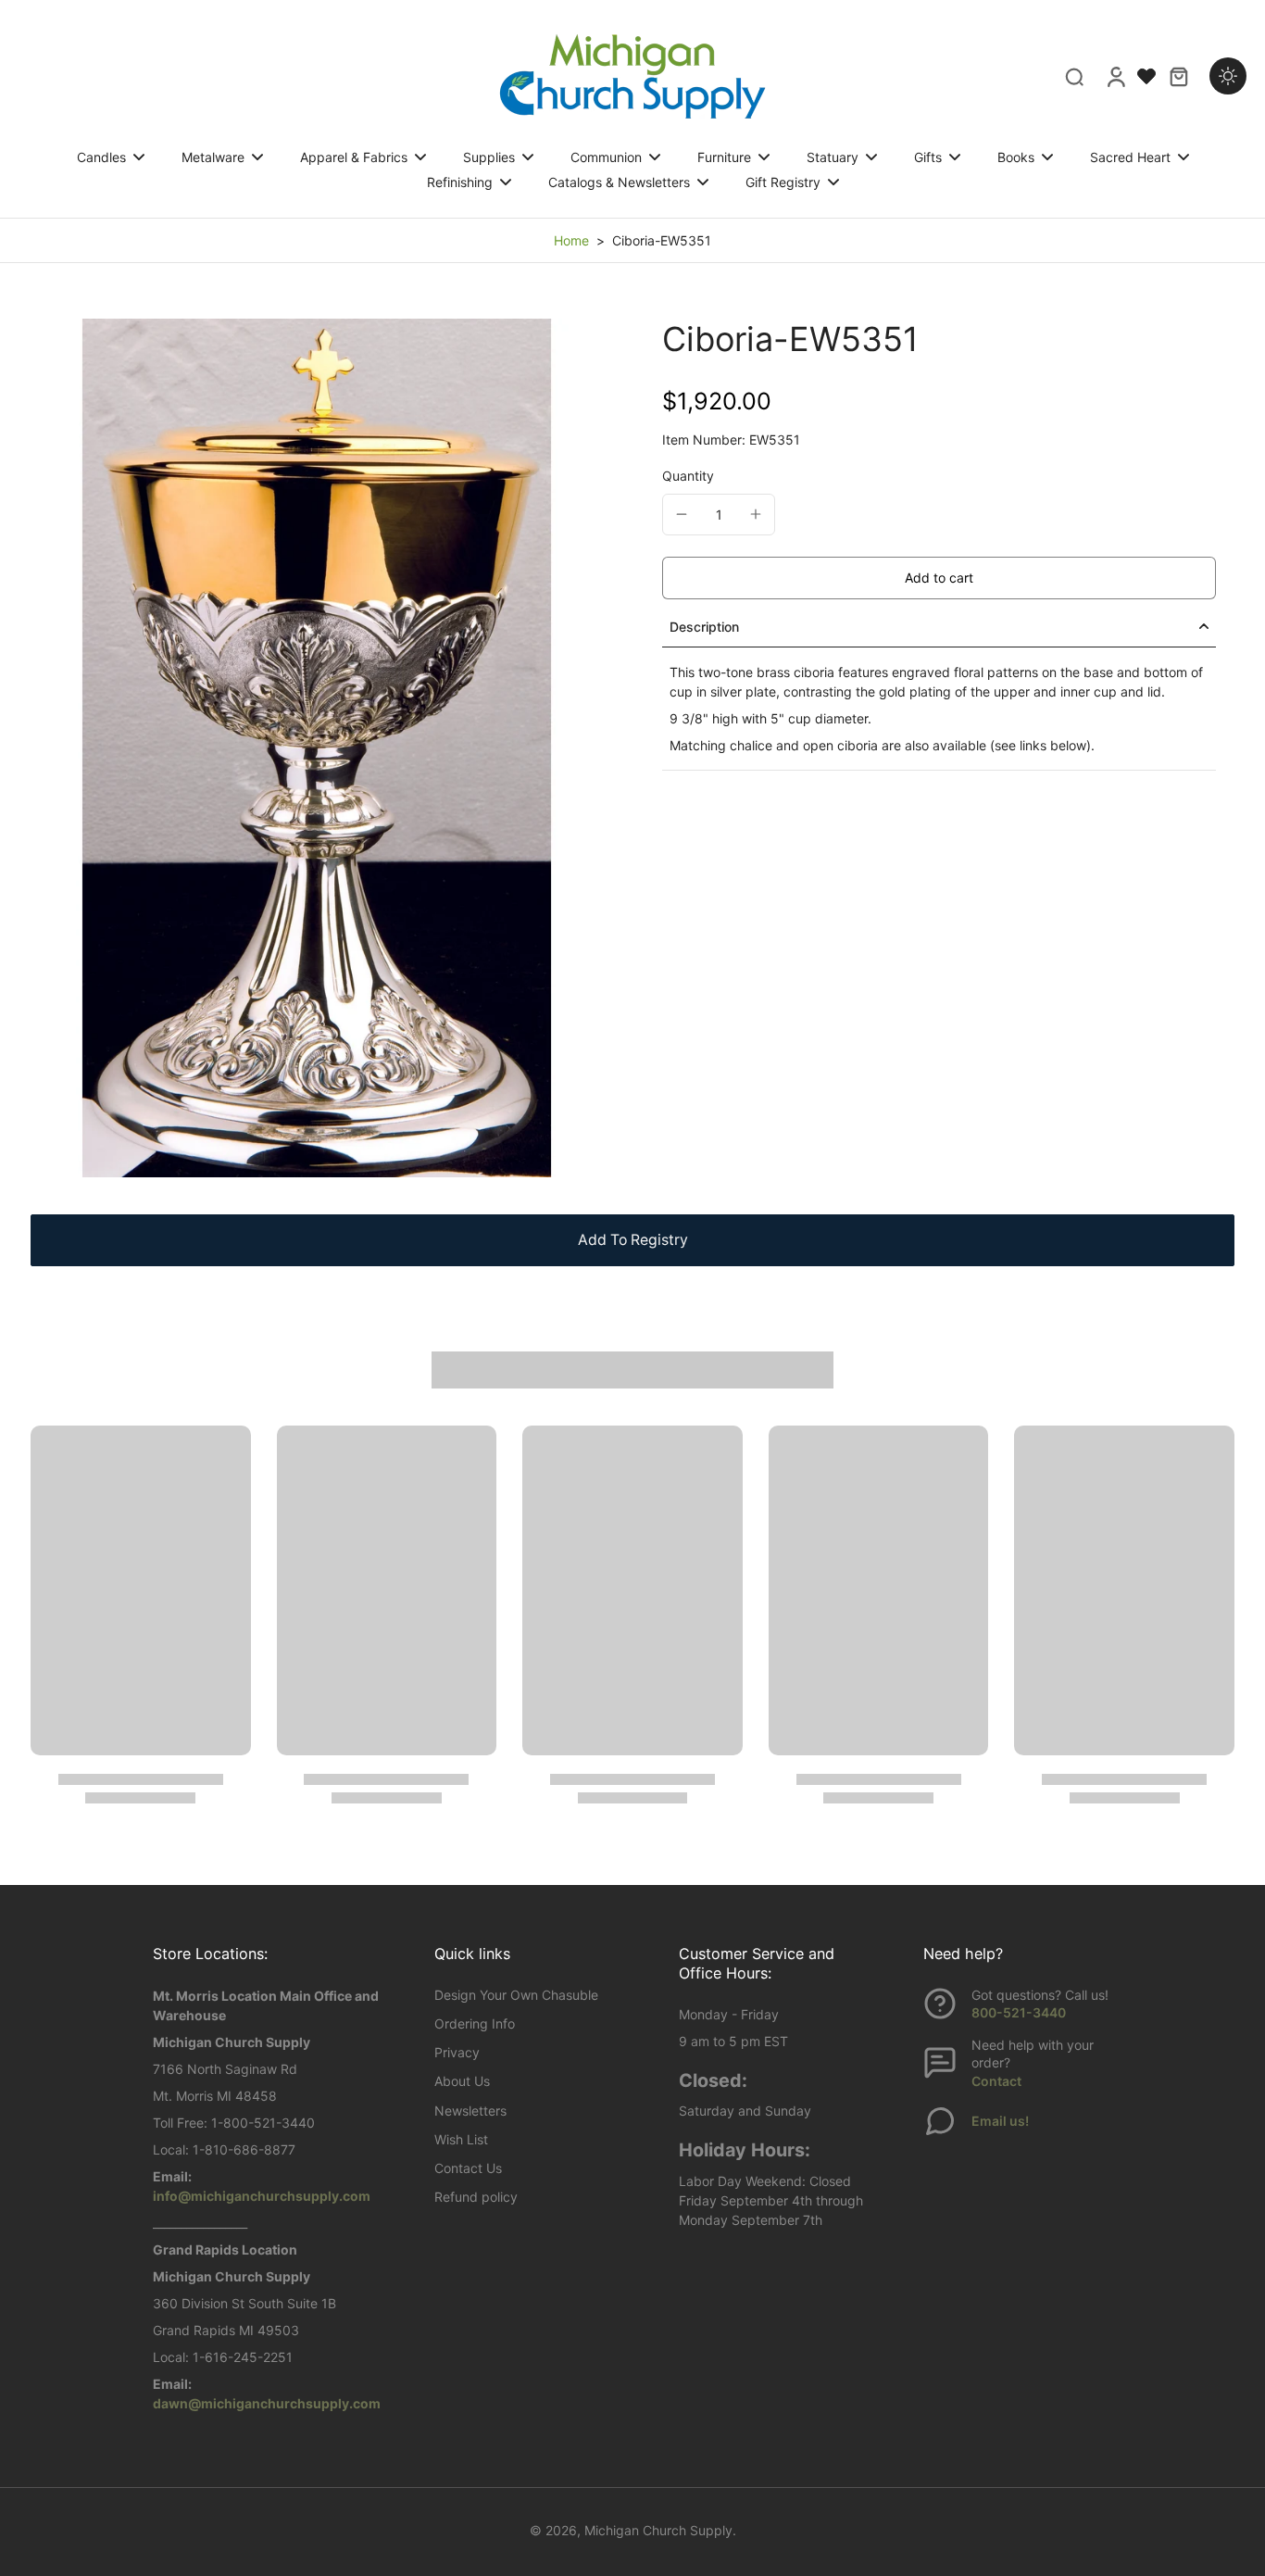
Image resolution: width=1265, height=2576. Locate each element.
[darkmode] (1228, 76)
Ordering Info (475, 2023)
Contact (996, 2081)
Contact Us (468, 2168)
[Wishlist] (1146, 76)
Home (571, 240)
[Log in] (1115, 76)
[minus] (682, 514)
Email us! (1000, 2121)
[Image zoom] (317, 748)
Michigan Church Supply (658, 2530)
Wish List (461, 2139)
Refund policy (476, 2197)
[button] (939, 578)
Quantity (688, 476)
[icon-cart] (1178, 76)
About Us (462, 2081)
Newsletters (470, 2111)
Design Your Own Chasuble (516, 1995)
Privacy (457, 2052)
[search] (1074, 76)
